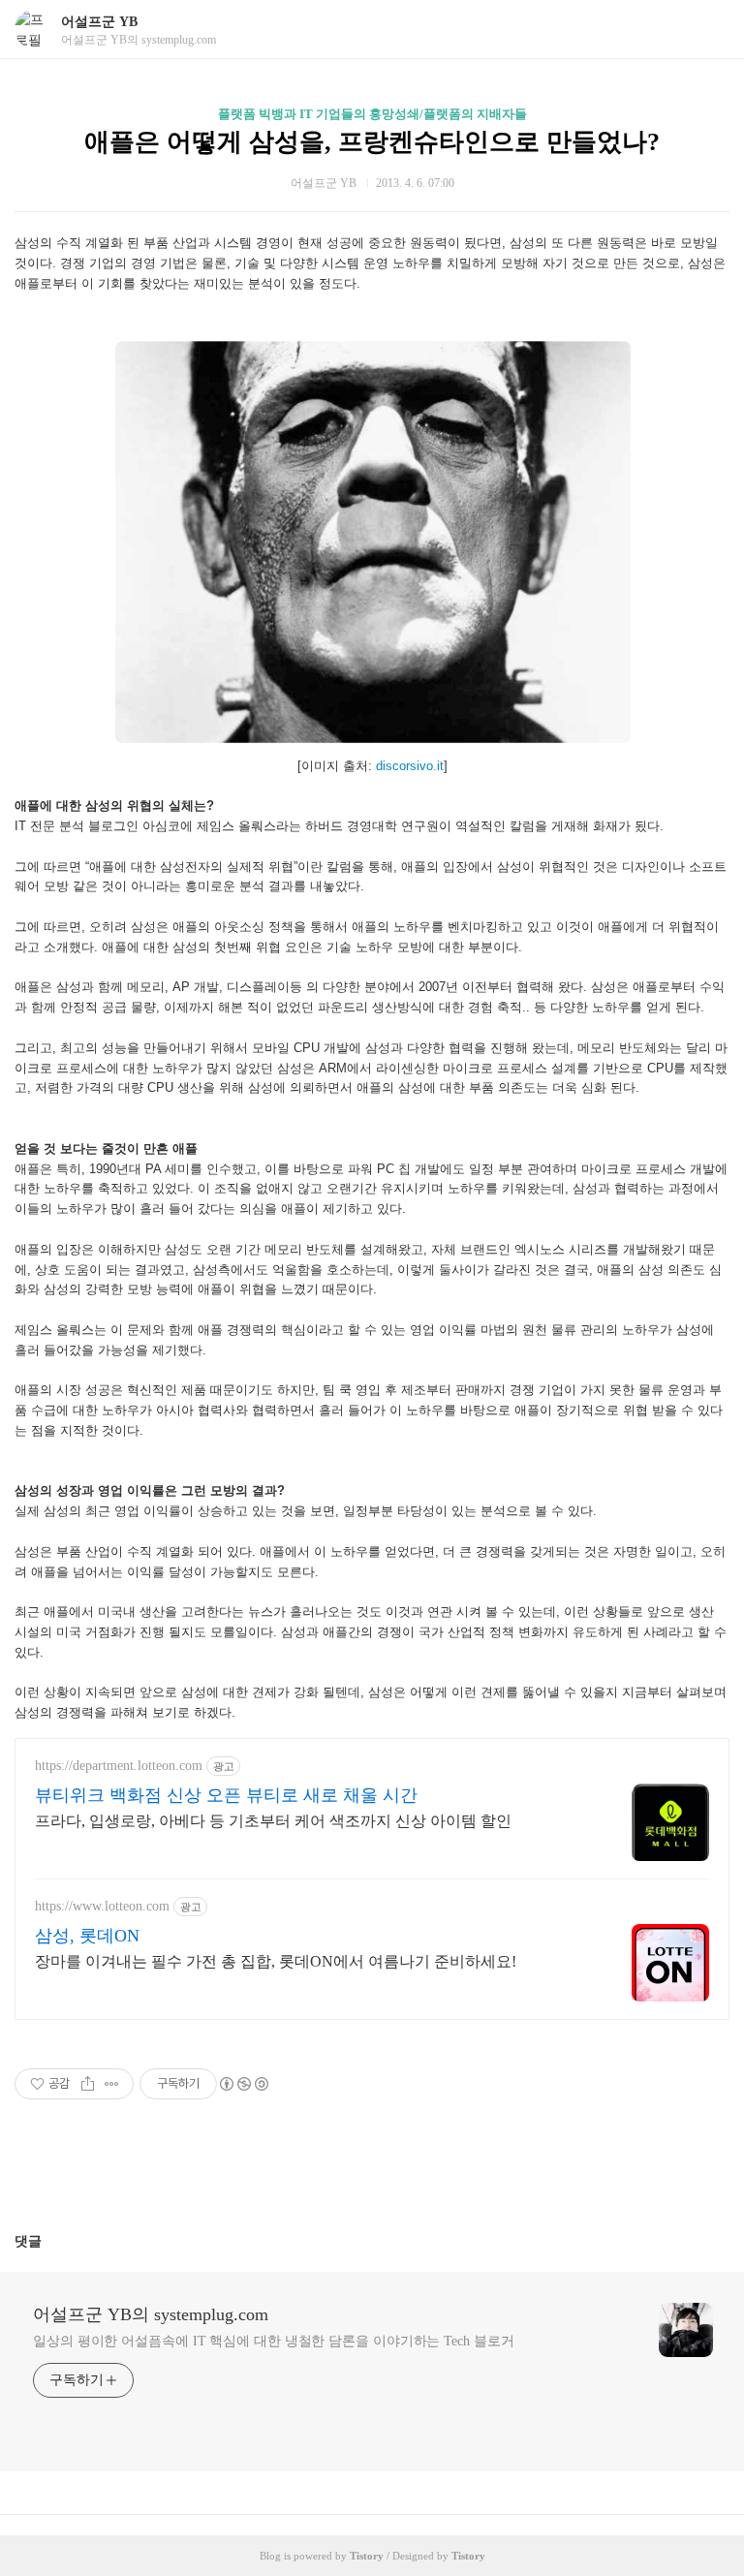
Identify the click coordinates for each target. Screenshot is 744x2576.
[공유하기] (88, 2084)
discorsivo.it (410, 766)
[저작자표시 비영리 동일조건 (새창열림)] (243, 2084)
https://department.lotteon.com (119, 1766)
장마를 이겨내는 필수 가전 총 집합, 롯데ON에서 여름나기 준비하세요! (276, 1961)
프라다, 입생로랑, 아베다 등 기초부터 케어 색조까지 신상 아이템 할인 (273, 1821)
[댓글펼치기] (49, 2241)
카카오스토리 (372, 2173)
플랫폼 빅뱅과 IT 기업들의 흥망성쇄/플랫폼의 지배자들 (372, 114)
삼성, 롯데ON (87, 1936)
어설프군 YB (99, 22)
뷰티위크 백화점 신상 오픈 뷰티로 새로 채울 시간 (226, 1795)
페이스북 (325, 2173)
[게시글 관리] (112, 2084)
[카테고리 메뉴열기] (710, 30)
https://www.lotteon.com (102, 1906)
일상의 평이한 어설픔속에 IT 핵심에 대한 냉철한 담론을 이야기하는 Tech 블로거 (273, 2341)
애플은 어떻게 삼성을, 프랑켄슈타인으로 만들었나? (372, 142)
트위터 (418, 2173)
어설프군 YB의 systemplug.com (151, 2314)
